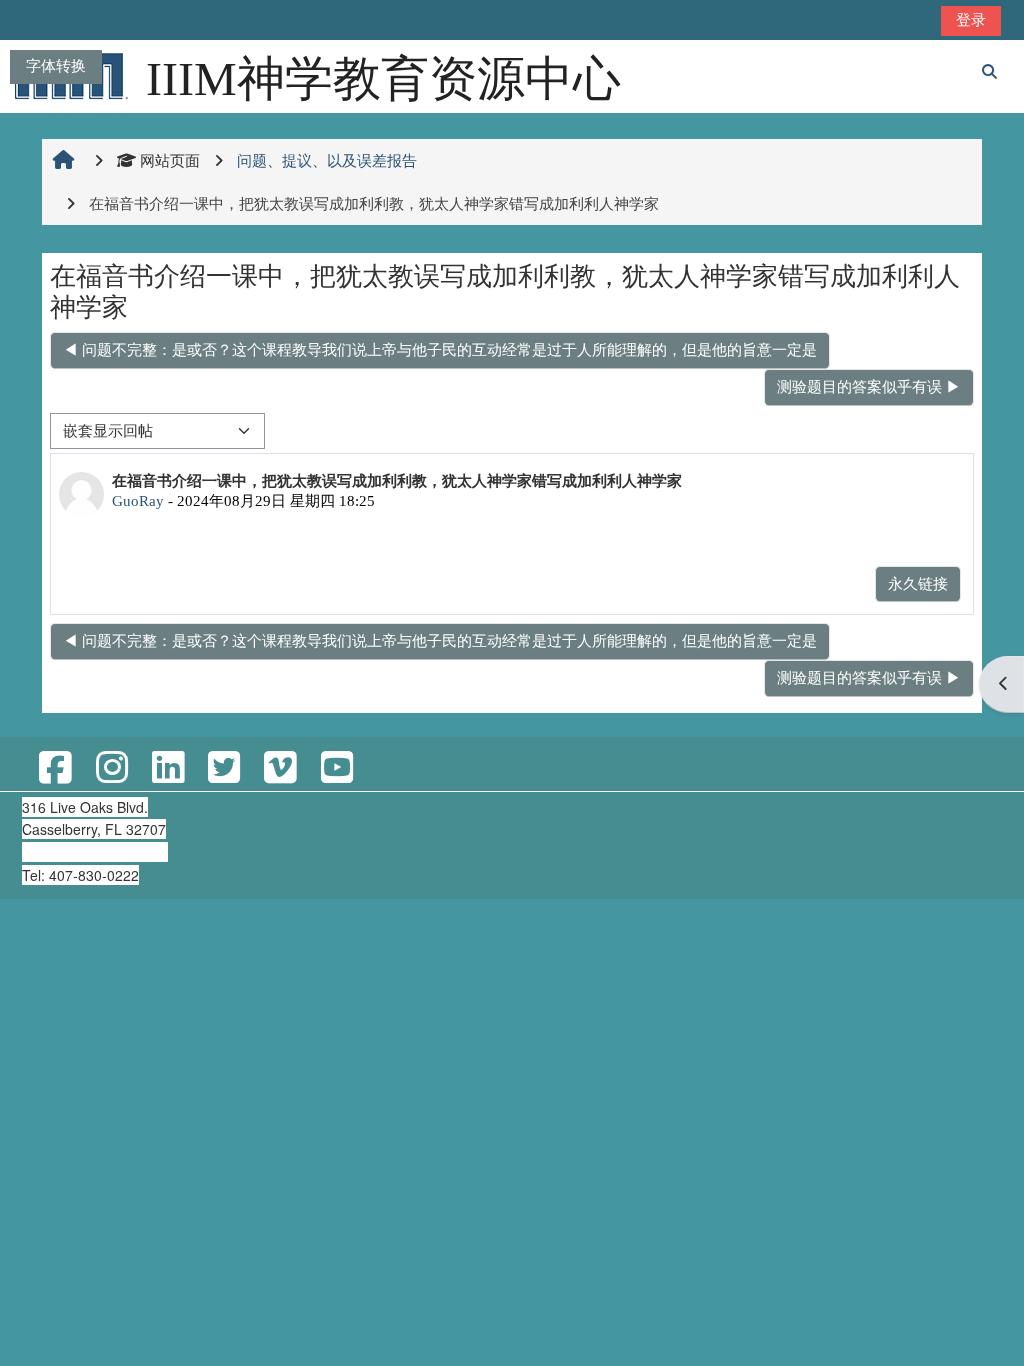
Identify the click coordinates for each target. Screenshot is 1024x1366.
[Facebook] (55, 768)
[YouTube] (336, 768)
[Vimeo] (280, 768)
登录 (971, 19)
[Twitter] (224, 768)
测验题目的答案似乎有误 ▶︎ (869, 386)
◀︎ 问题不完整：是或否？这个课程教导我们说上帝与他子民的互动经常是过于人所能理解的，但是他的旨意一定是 (440, 349)
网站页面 (170, 160)
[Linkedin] (168, 768)
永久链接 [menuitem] (918, 583)
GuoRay (138, 500)
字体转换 (56, 65)
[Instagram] (111, 768)
